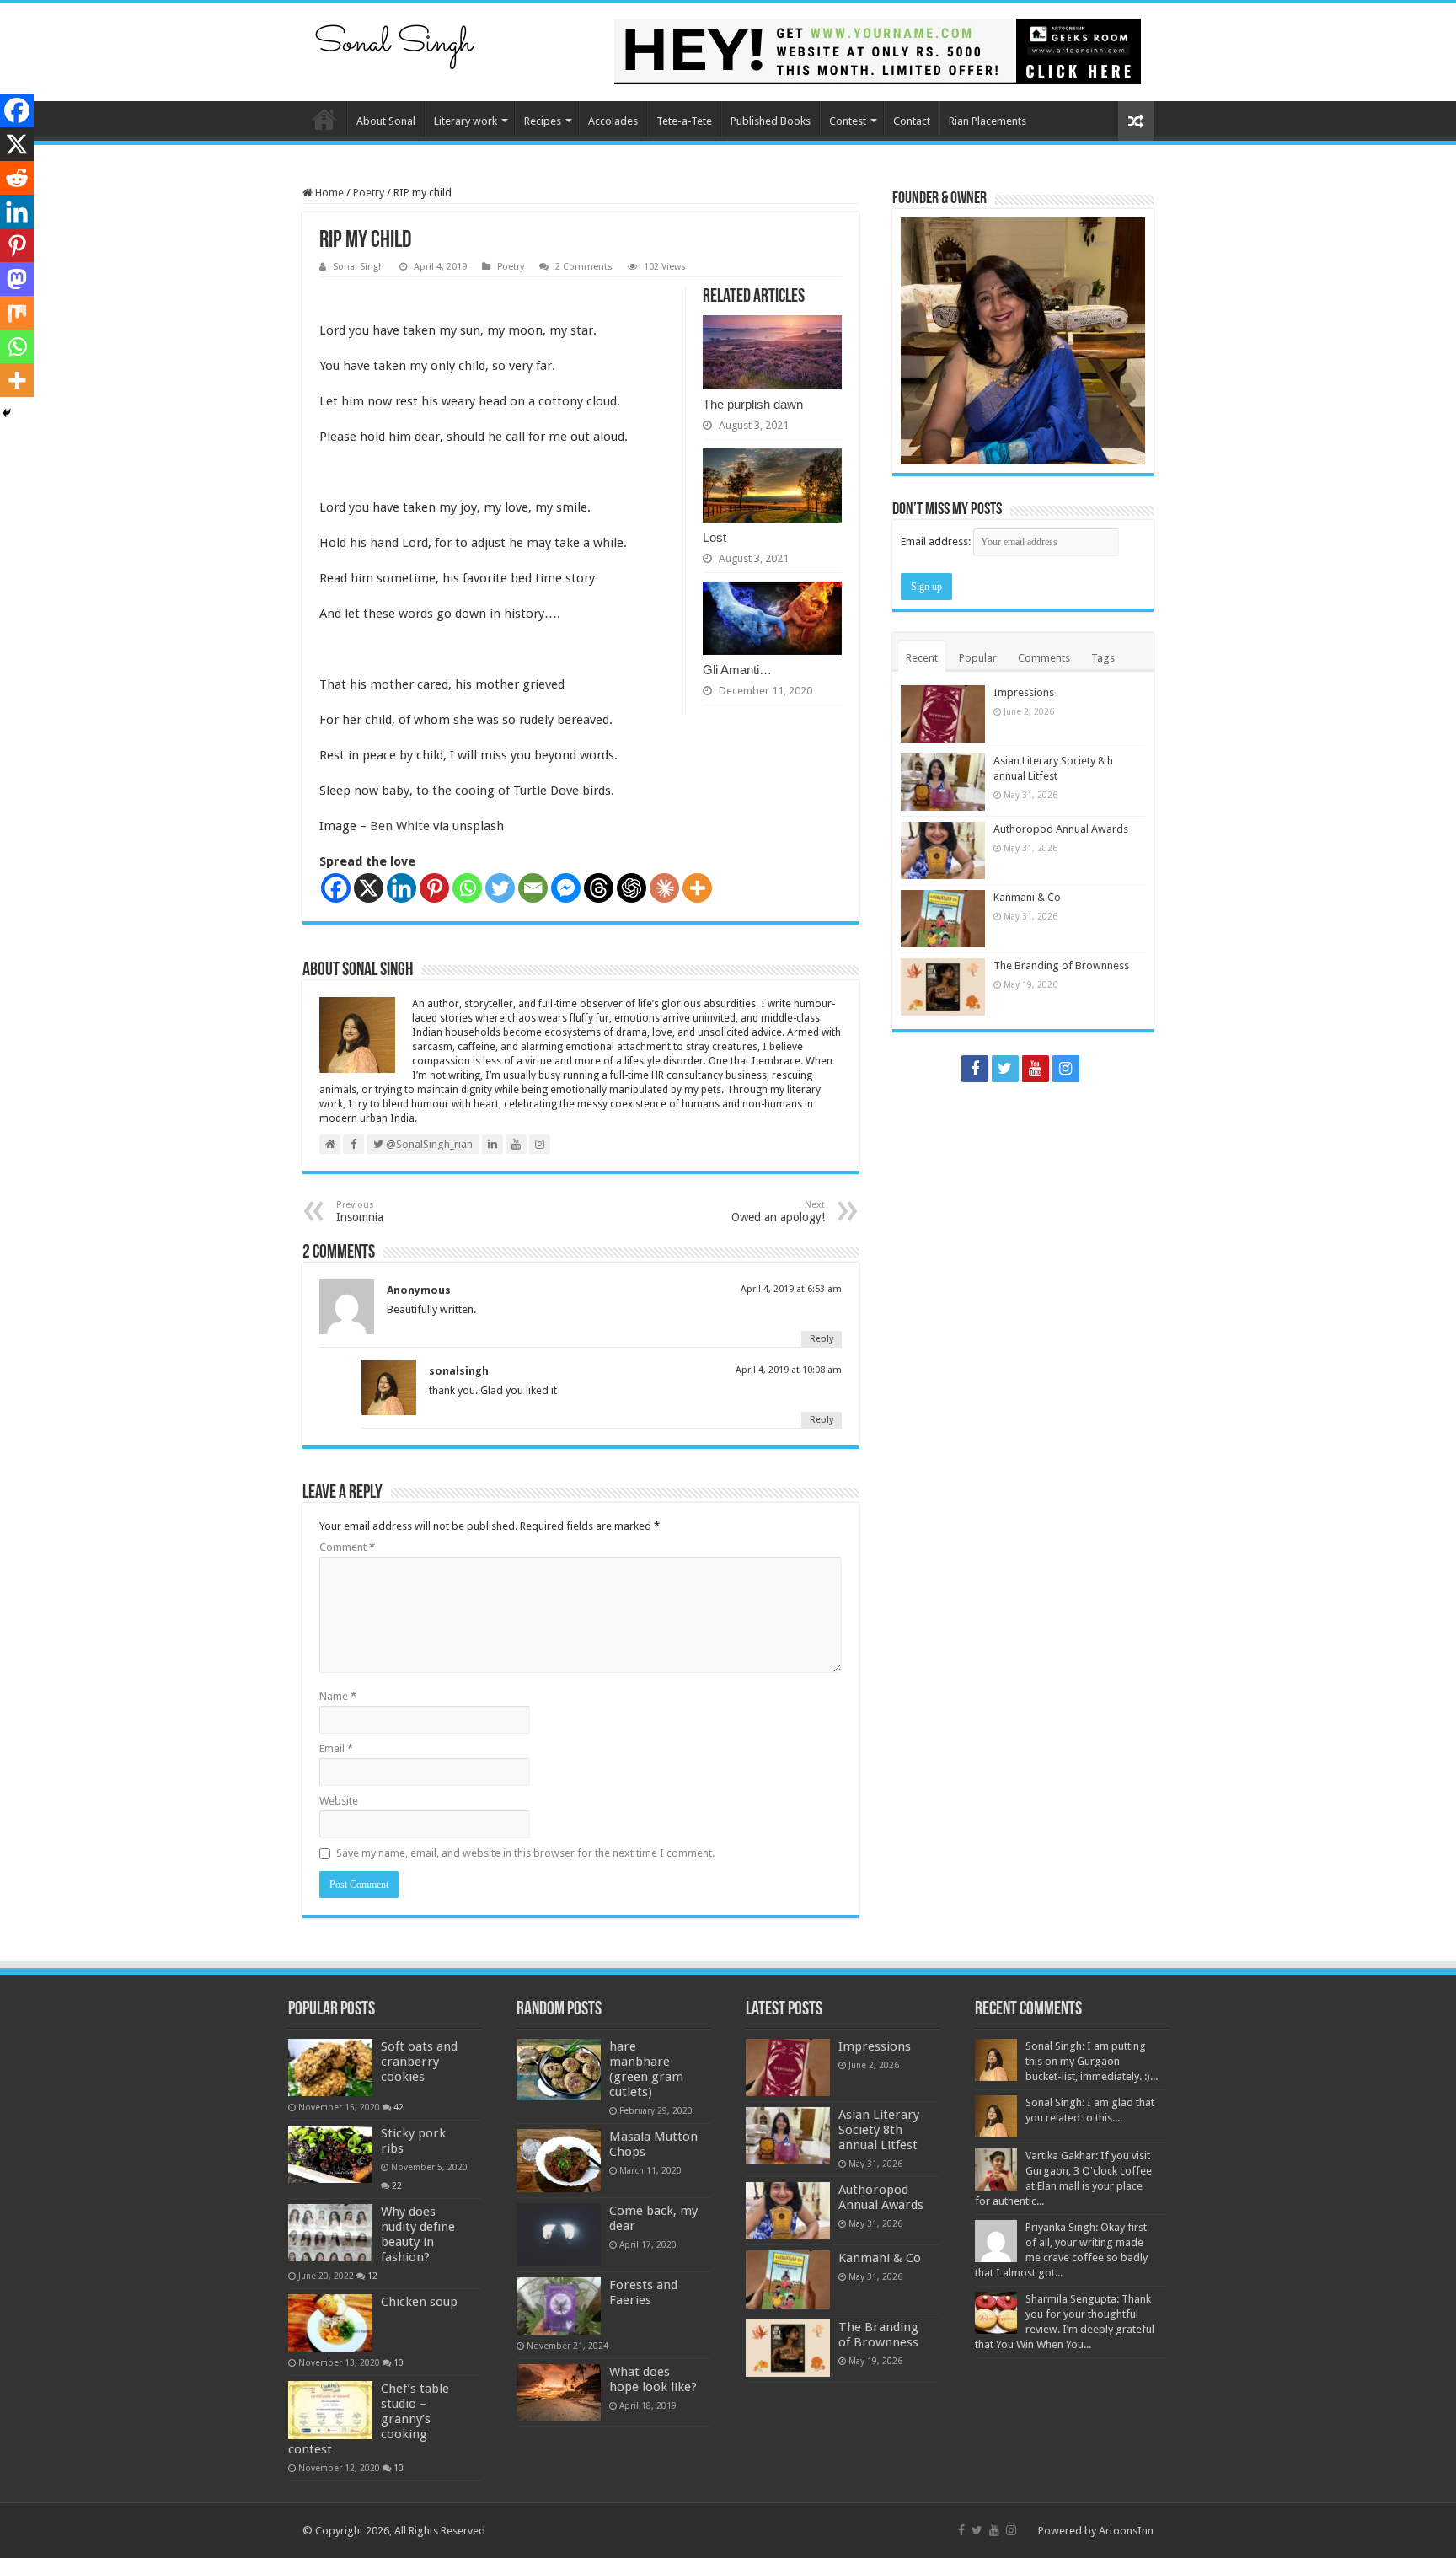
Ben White (400, 826)
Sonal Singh (359, 267)
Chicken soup (419, 2302)
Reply (822, 1339)
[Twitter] (500, 888)
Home (324, 119)
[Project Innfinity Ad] (878, 51)
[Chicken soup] (330, 2323)
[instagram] (1066, 1069)
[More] (697, 888)
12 (372, 2276)
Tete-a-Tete (684, 121)
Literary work (466, 121)
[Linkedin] (401, 888)
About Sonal (386, 121)
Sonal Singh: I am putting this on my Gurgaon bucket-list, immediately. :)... (1092, 2061)
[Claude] (664, 888)
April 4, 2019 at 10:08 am (789, 1370)
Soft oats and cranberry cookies (419, 2062)
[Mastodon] (17, 279)
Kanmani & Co (1027, 897)
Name (338, 1696)
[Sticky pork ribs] (330, 2154)
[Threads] (599, 888)
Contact (912, 121)
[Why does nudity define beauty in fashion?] (330, 2233)
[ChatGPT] (632, 888)
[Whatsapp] (467, 888)
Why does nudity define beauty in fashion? (418, 2234)
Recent (922, 658)
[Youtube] (1036, 1069)
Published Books (771, 121)
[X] (369, 888)
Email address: (937, 542)
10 (399, 2362)
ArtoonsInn (1126, 2531)
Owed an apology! (778, 1212)
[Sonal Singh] (395, 41)
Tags (1103, 658)
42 (399, 2107)
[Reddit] (17, 178)
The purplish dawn (753, 404)
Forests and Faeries (643, 2293)
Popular (978, 658)
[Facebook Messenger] (566, 888)
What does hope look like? (653, 2379)
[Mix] (17, 313)
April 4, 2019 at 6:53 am (791, 1289)
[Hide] (7, 413)
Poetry (369, 193)
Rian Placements (988, 121)
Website (339, 1801)
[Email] (533, 888)
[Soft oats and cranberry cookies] (330, 2067)
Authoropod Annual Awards (1061, 829)
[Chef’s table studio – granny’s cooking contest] (330, 2410)
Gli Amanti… (737, 670)
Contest (848, 121)
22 (397, 2185)
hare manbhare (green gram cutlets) (646, 2069)
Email (336, 1748)
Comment (347, 1547)
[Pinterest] (434, 888)
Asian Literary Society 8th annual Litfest (879, 2130)
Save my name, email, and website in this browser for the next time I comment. (525, 1853)
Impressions (1024, 692)
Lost (715, 537)
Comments (1044, 658)
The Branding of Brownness (1061, 965)
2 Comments (584, 267)
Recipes (543, 121)
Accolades (613, 121)
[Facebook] (336, 888)
